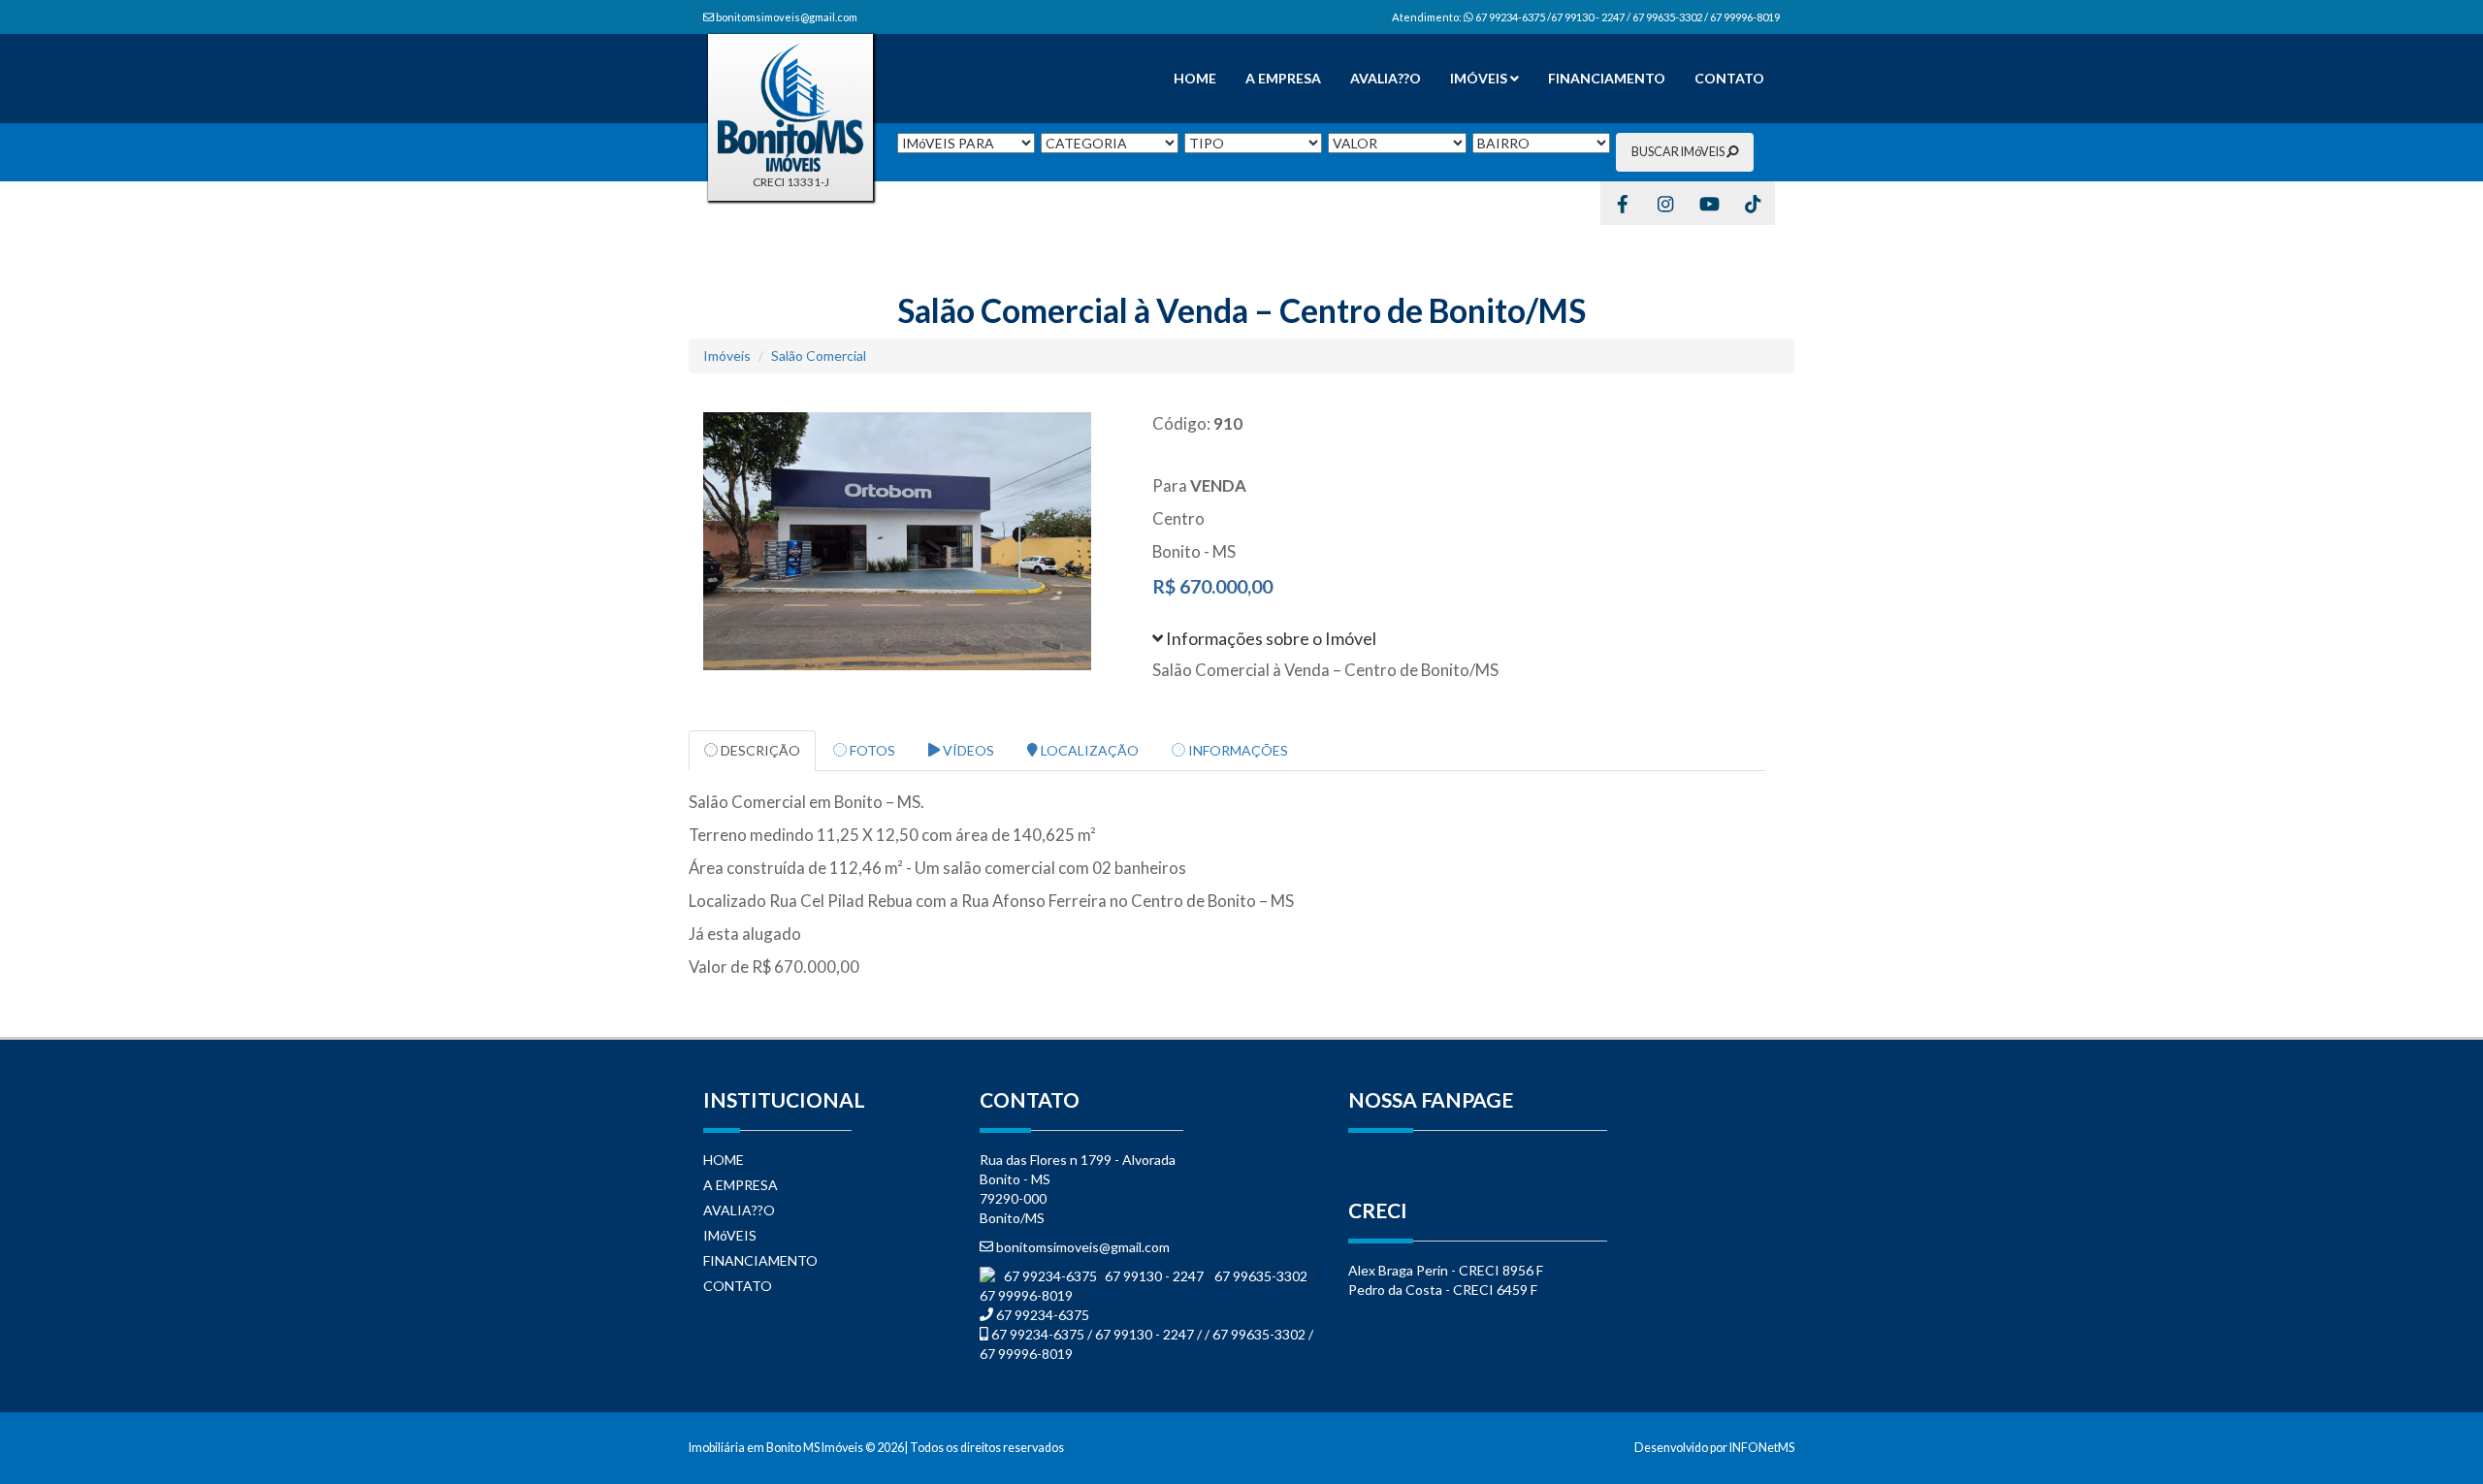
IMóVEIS (1480, 78)
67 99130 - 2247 (1156, 1276)
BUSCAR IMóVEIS (1679, 152)
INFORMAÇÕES (1237, 750)
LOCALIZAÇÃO (1088, 750)
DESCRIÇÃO (759, 750)
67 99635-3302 (1261, 1276)
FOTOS (871, 750)
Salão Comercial (819, 355)
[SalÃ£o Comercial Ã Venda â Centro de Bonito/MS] (913, 541)
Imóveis (727, 355)
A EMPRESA (1283, 78)
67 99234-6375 (1052, 1276)
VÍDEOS (967, 750)
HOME (1195, 78)
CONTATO (1729, 78)
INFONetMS (1762, 1448)
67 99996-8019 (1026, 1295)
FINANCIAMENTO (1607, 78)
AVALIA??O (1386, 78)
